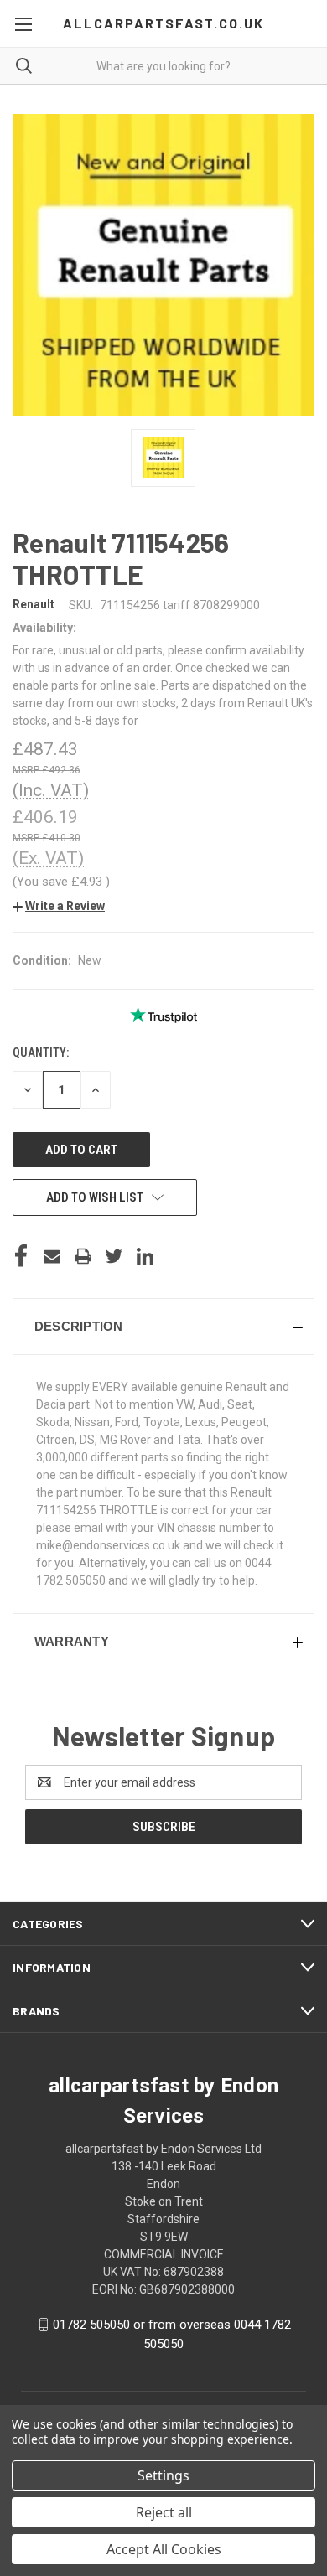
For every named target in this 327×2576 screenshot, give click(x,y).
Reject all (164, 2512)
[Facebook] (21, 1256)
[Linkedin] (145, 1256)
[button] (59, 906)
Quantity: (41, 1053)
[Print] (83, 1256)
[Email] (52, 1256)
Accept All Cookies (164, 2549)
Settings (163, 2475)
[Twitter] (114, 1256)
